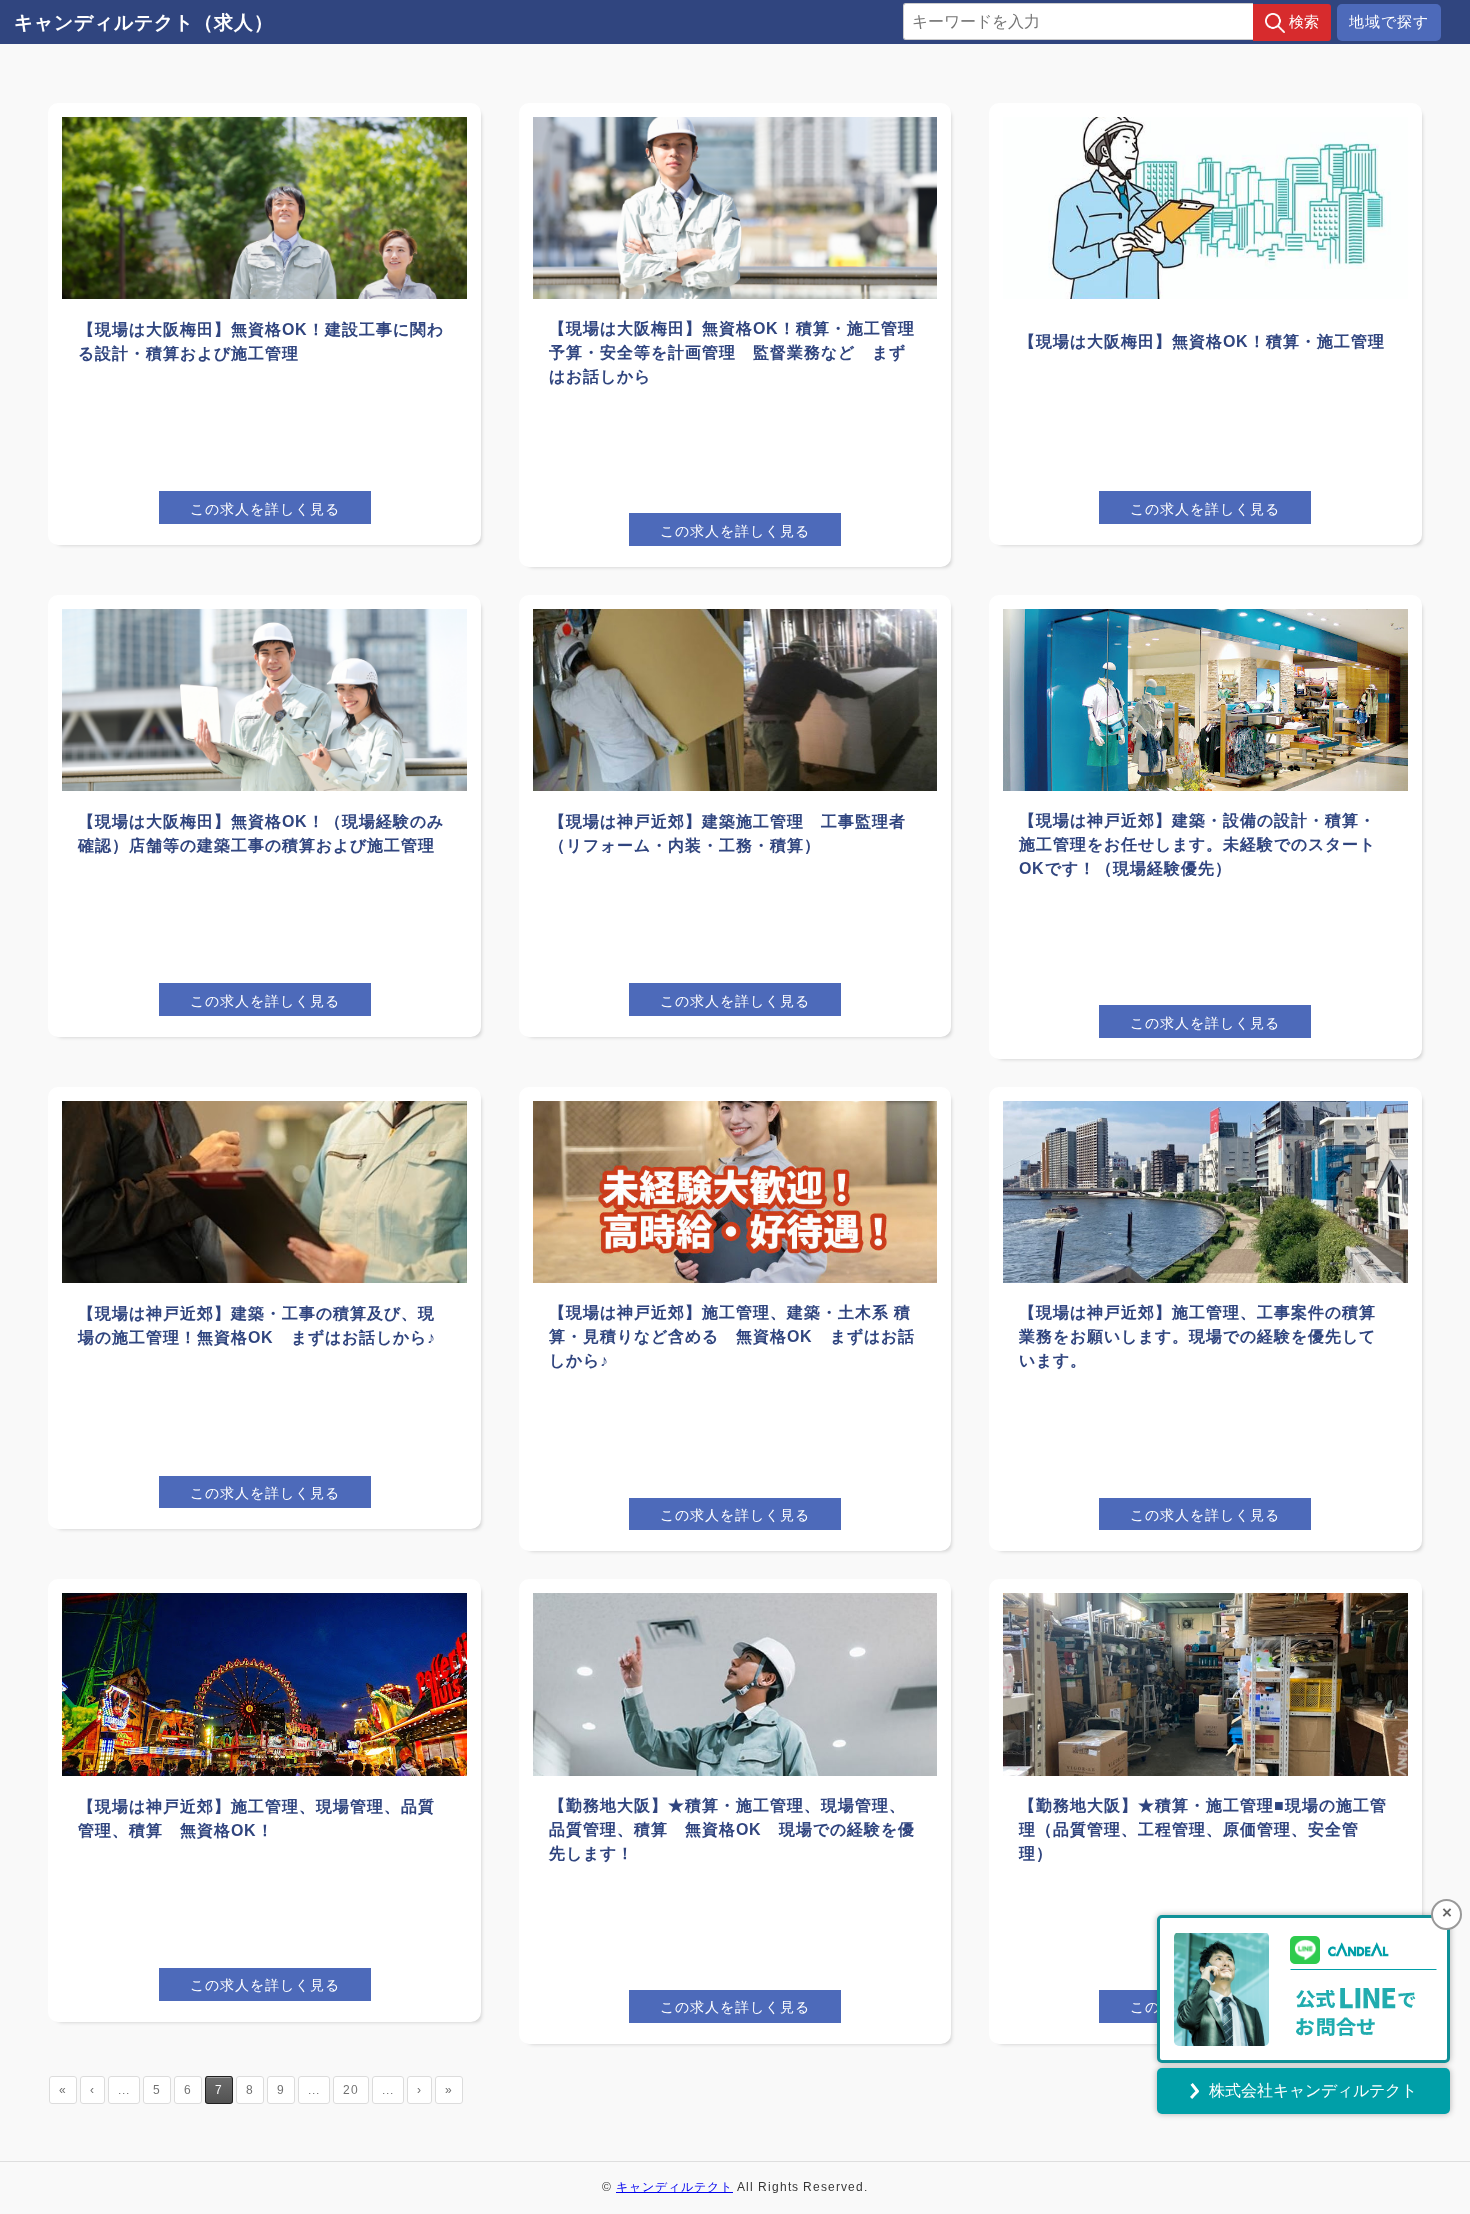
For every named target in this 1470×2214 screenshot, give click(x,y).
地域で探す (1389, 22)
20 (351, 2090)
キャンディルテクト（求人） (144, 22)
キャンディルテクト (674, 2187)
